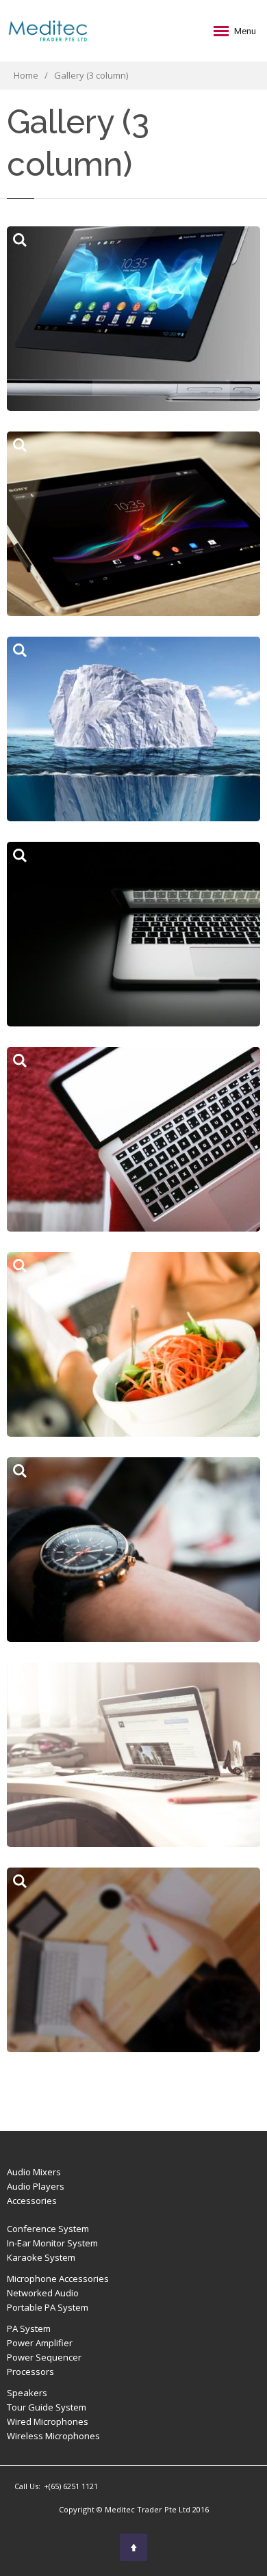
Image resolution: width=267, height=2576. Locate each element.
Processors (30, 2372)
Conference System (48, 2229)
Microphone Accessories (58, 2279)
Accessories (32, 2201)
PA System (29, 2328)
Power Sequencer (44, 2357)
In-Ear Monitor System (52, 2243)
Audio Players (36, 2186)
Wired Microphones (48, 2421)
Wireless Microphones (53, 2436)
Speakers (27, 2393)
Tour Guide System (47, 2407)
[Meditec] (48, 31)
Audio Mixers (34, 2172)
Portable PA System (48, 2307)
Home (27, 75)
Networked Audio (43, 2293)
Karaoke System (41, 2257)
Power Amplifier (40, 2343)
